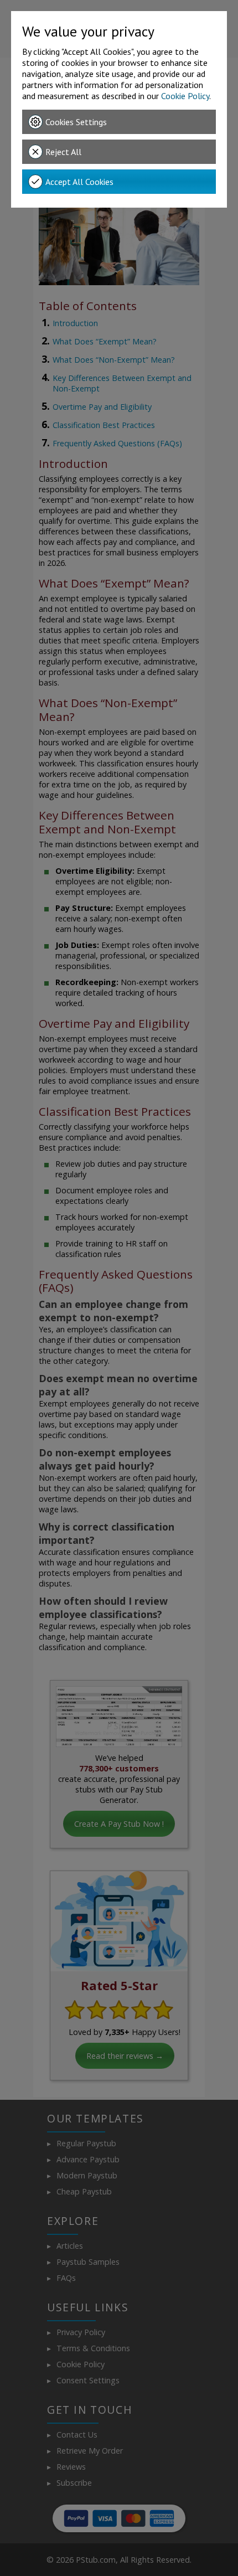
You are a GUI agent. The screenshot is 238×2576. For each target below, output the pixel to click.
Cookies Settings (76, 122)
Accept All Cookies (79, 182)
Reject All (63, 152)
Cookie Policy (185, 96)
